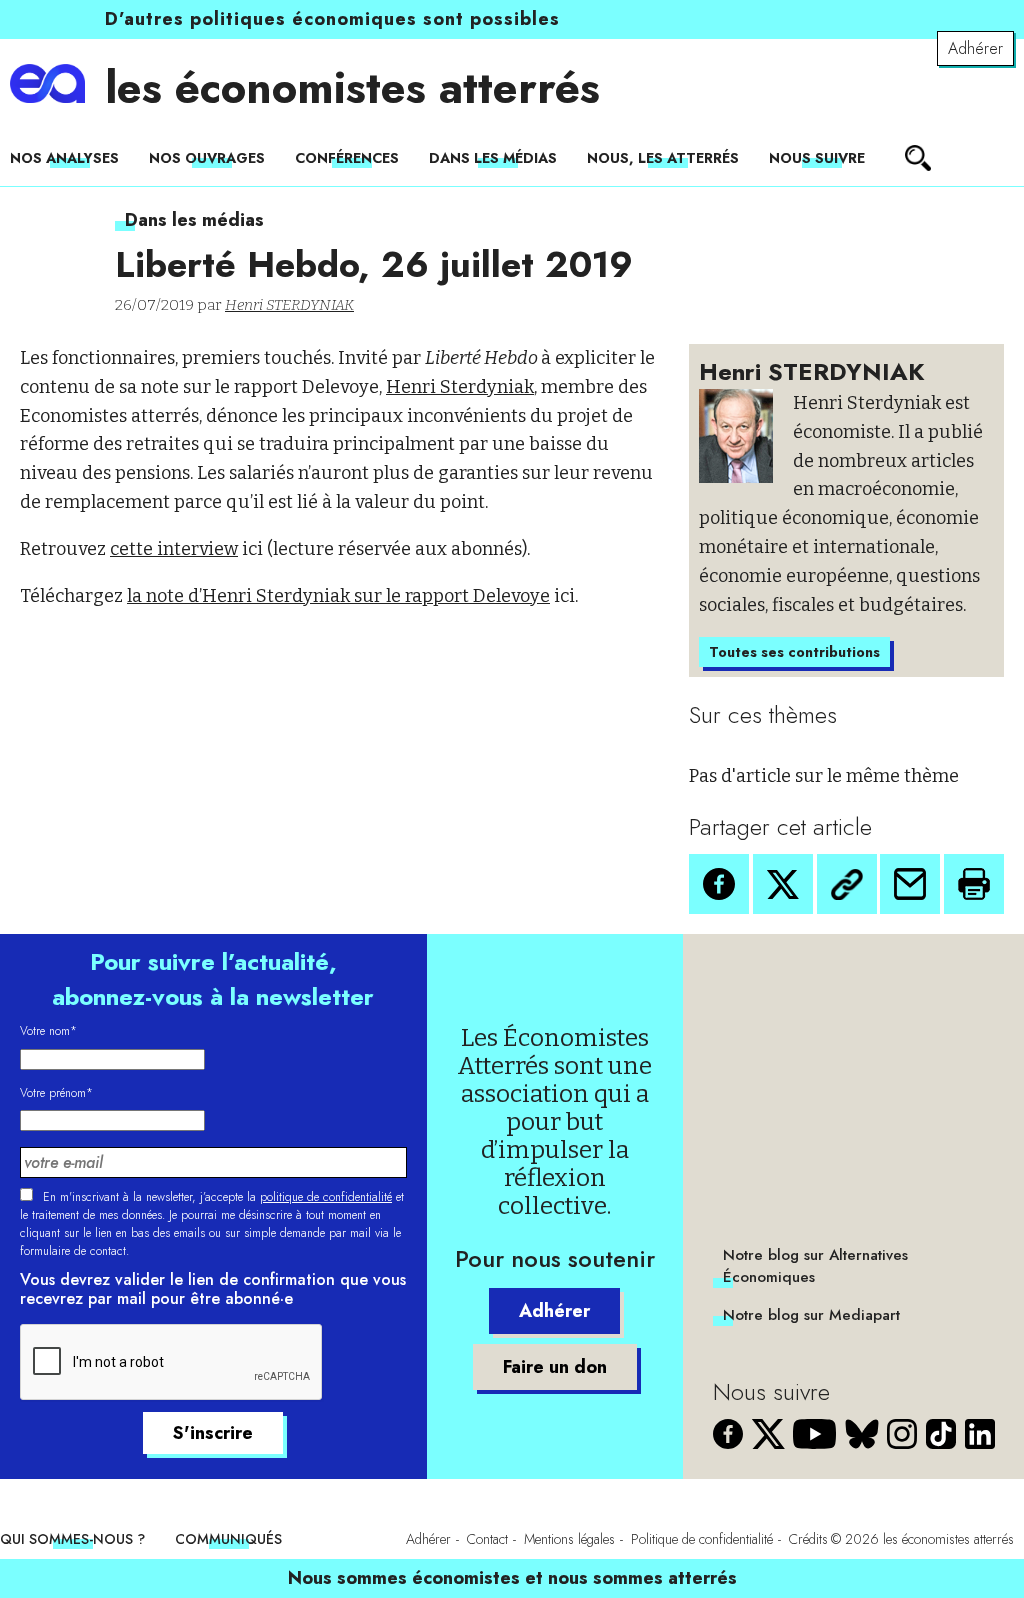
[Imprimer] (974, 884)
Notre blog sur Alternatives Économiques (815, 1266)
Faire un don (555, 1367)
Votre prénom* (56, 1093)
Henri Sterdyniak (460, 387)
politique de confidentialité (326, 1197)
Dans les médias (493, 158)
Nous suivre (817, 158)
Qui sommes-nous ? (72, 1539)
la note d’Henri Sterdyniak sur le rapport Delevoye (338, 596)
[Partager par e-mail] (910, 884)
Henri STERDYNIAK (289, 305)
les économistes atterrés (352, 88)
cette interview (174, 549)
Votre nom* (48, 1031)
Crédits (808, 1539)
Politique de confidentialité (702, 1539)
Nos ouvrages (207, 158)
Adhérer (975, 48)
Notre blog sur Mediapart (811, 1315)
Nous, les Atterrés (663, 158)
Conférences (347, 158)
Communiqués (228, 1539)
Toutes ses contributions (794, 652)
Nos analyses (64, 158)
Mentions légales (569, 1539)
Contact (487, 1539)
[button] (719, 884)
